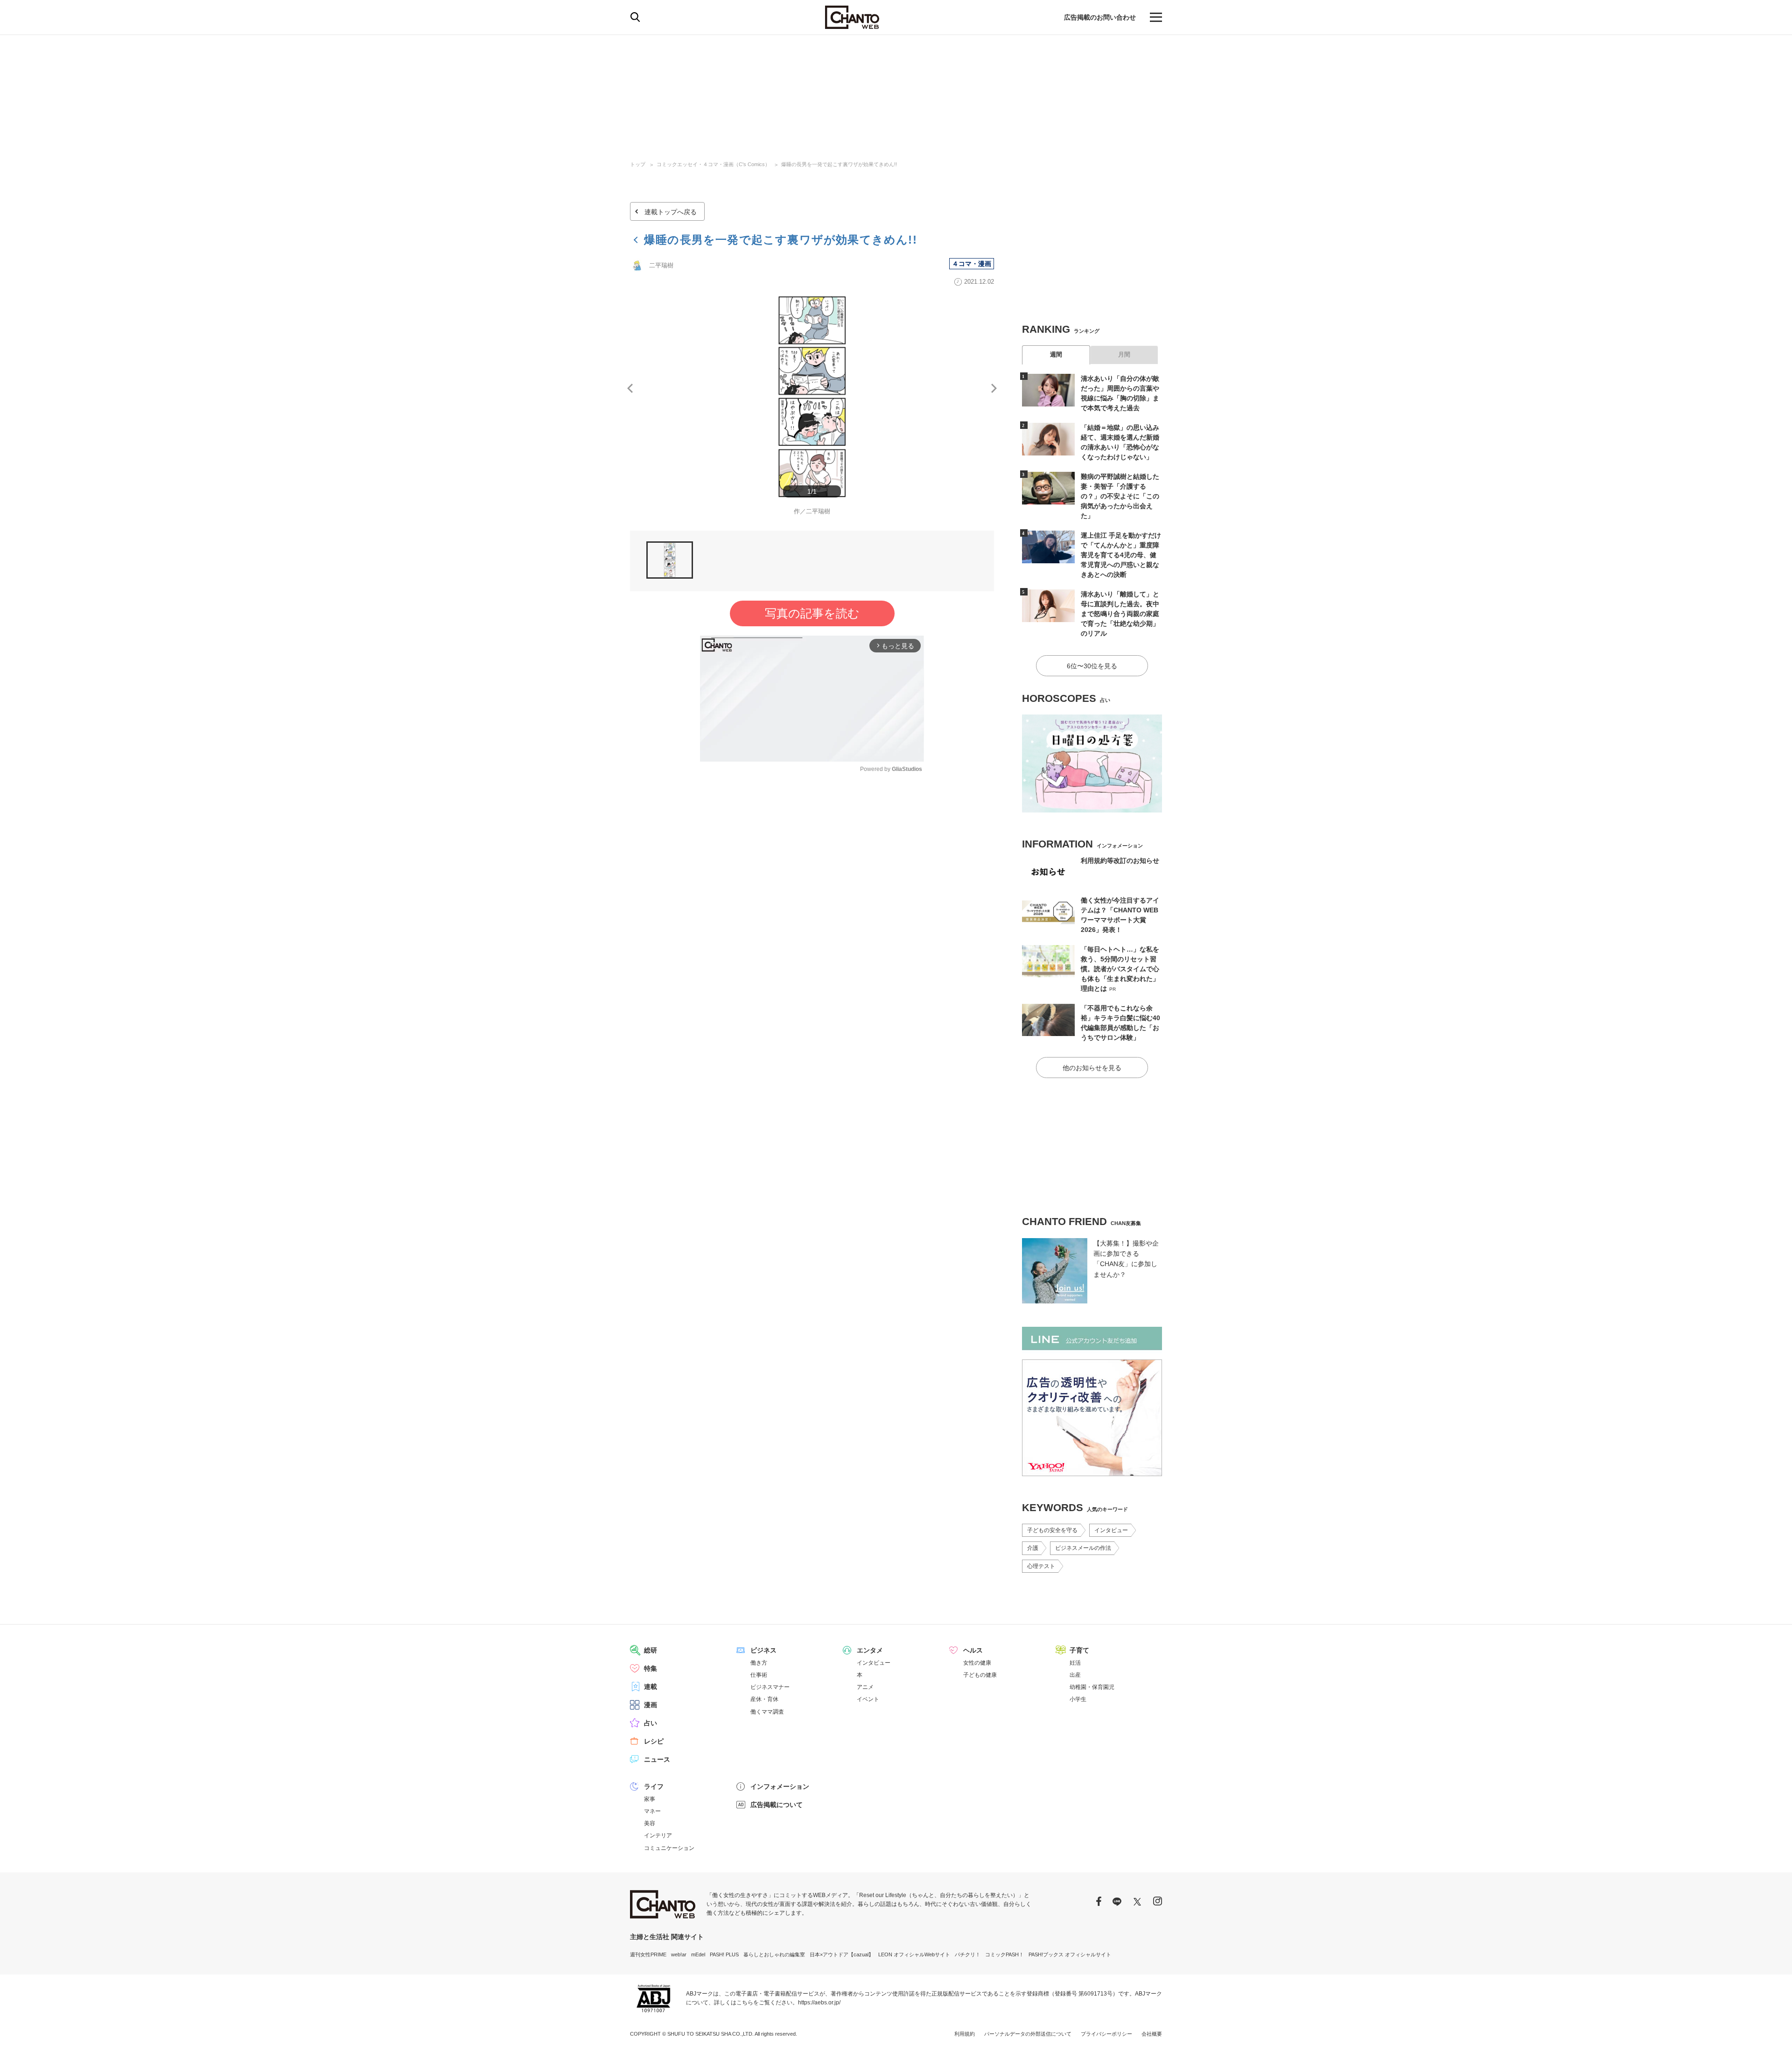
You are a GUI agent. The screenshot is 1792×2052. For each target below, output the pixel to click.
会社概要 (1152, 2034)
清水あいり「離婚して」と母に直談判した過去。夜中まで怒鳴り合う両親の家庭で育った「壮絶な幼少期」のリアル (1120, 614)
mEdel (698, 1954)
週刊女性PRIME (648, 1954)
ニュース (657, 1759)
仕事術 (759, 1675)
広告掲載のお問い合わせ (1100, 17)
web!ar (679, 1954)
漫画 (651, 1705)
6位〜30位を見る (1092, 666)
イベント (868, 1699)
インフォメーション (780, 1786)
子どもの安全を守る (1052, 1530)
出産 (1075, 1675)
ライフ (654, 1786)
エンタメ (870, 1650)
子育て (1079, 1650)
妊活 (1075, 1663)
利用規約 (965, 2034)
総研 (651, 1650)
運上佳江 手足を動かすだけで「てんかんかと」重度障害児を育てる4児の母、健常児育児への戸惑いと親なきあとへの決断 (1121, 555)
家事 (650, 1799)
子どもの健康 (980, 1675)
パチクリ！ (968, 1954)
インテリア (658, 1835)
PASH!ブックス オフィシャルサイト (1070, 1954)
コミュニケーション (669, 1848)
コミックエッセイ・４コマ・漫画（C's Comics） (713, 164)
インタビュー (1111, 1530)
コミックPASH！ (1004, 1954)
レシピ (654, 1741)
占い (651, 1723)
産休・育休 (764, 1699)
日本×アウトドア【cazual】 (842, 1954)
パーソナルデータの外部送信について (1028, 2034)
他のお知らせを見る (1092, 1068)
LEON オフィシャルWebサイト (914, 1954)
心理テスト (1041, 1566)
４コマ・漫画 (972, 264)
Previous (630, 388)
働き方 (759, 1663)
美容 (650, 1823)
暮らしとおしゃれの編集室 (774, 1954)
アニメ (865, 1687)
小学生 (1078, 1699)
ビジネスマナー (770, 1687)
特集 (651, 1668)
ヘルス (973, 1650)
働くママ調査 (767, 1712)
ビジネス (763, 1650)
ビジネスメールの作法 (1083, 1548)
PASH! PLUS (724, 1954)
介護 (1033, 1548)
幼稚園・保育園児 (1092, 1687)
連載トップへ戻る (671, 212)
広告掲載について (777, 1805)
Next (994, 388)
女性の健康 (977, 1663)
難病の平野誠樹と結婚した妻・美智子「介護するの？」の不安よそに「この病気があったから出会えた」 (1120, 496)
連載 (651, 1687)
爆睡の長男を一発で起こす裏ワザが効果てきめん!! (839, 164)
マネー (652, 1811)
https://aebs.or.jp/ (819, 2003)
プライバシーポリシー (1106, 2034)
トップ (638, 164)
